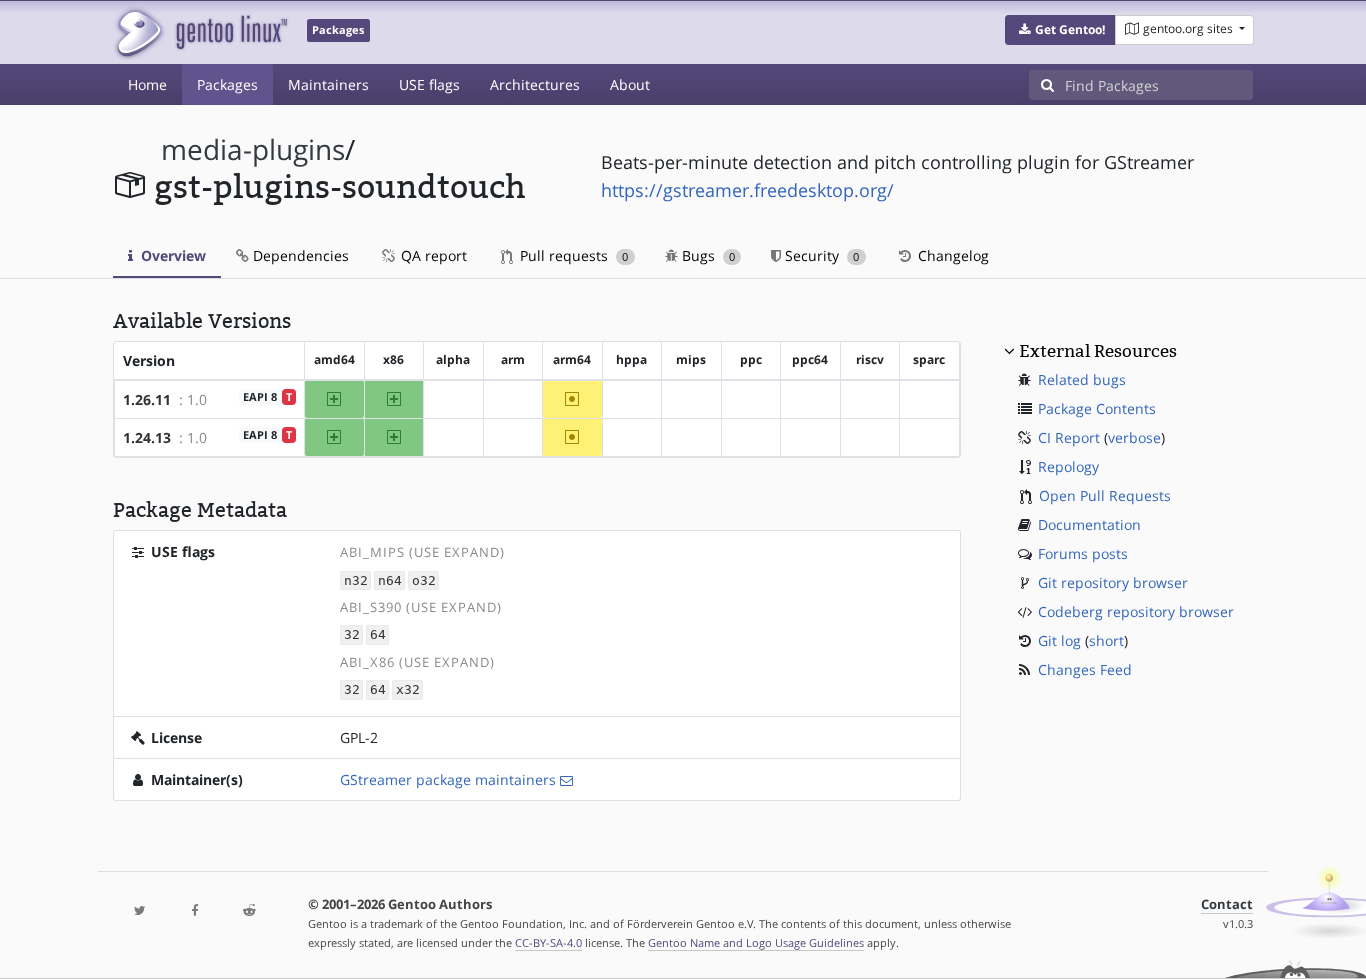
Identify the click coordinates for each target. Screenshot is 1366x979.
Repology (1068, 466)
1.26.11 (147, 399)
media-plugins (253, 149)
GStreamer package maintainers (448, 779)
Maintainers (328, 84)
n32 (356, 580)
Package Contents (1097, 408)
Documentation (1089, 524)
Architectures (535, 84)
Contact (1227, 904)
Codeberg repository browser (1136, 611)
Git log (1059, 640)
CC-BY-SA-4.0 (548, 942)
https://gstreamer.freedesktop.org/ (747, 190)
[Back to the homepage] (200, 32)
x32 (408, 690)
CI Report (1069, 437)
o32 (424, 580)
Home (147, 84)
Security (820, 255)
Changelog (951, 255)
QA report (432, 255)
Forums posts (1083, 553)
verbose (1134, 437)
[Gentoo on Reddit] (249, 911)
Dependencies (299, 255)
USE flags (429, 84)
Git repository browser (1113, 582)
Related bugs (1082, 379)
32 (352, 635)
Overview (171, 255)
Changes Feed (1085, 669)
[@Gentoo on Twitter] (140, 911)
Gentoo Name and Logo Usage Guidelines (756, 942)
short (1106, 640)
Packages (227, 84)
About (630, 84)
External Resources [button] (1098, 351)
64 (378, 635)
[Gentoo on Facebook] (194, 911)
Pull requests (572, 255)
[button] (1060, 30)
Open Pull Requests (1105, 495)
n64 (390, 580)
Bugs (706, 255)
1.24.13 (147, 437)
